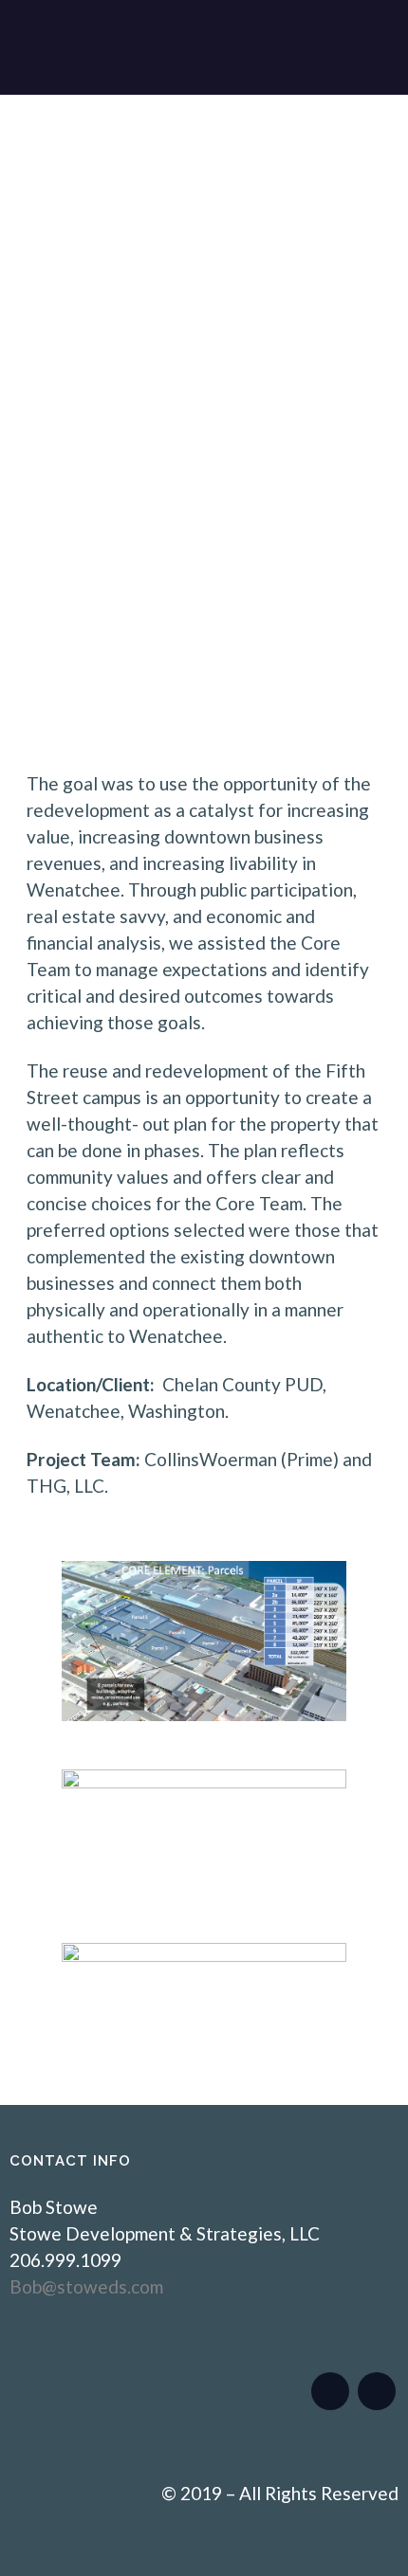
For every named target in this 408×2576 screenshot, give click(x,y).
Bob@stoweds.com (86, 2286)
